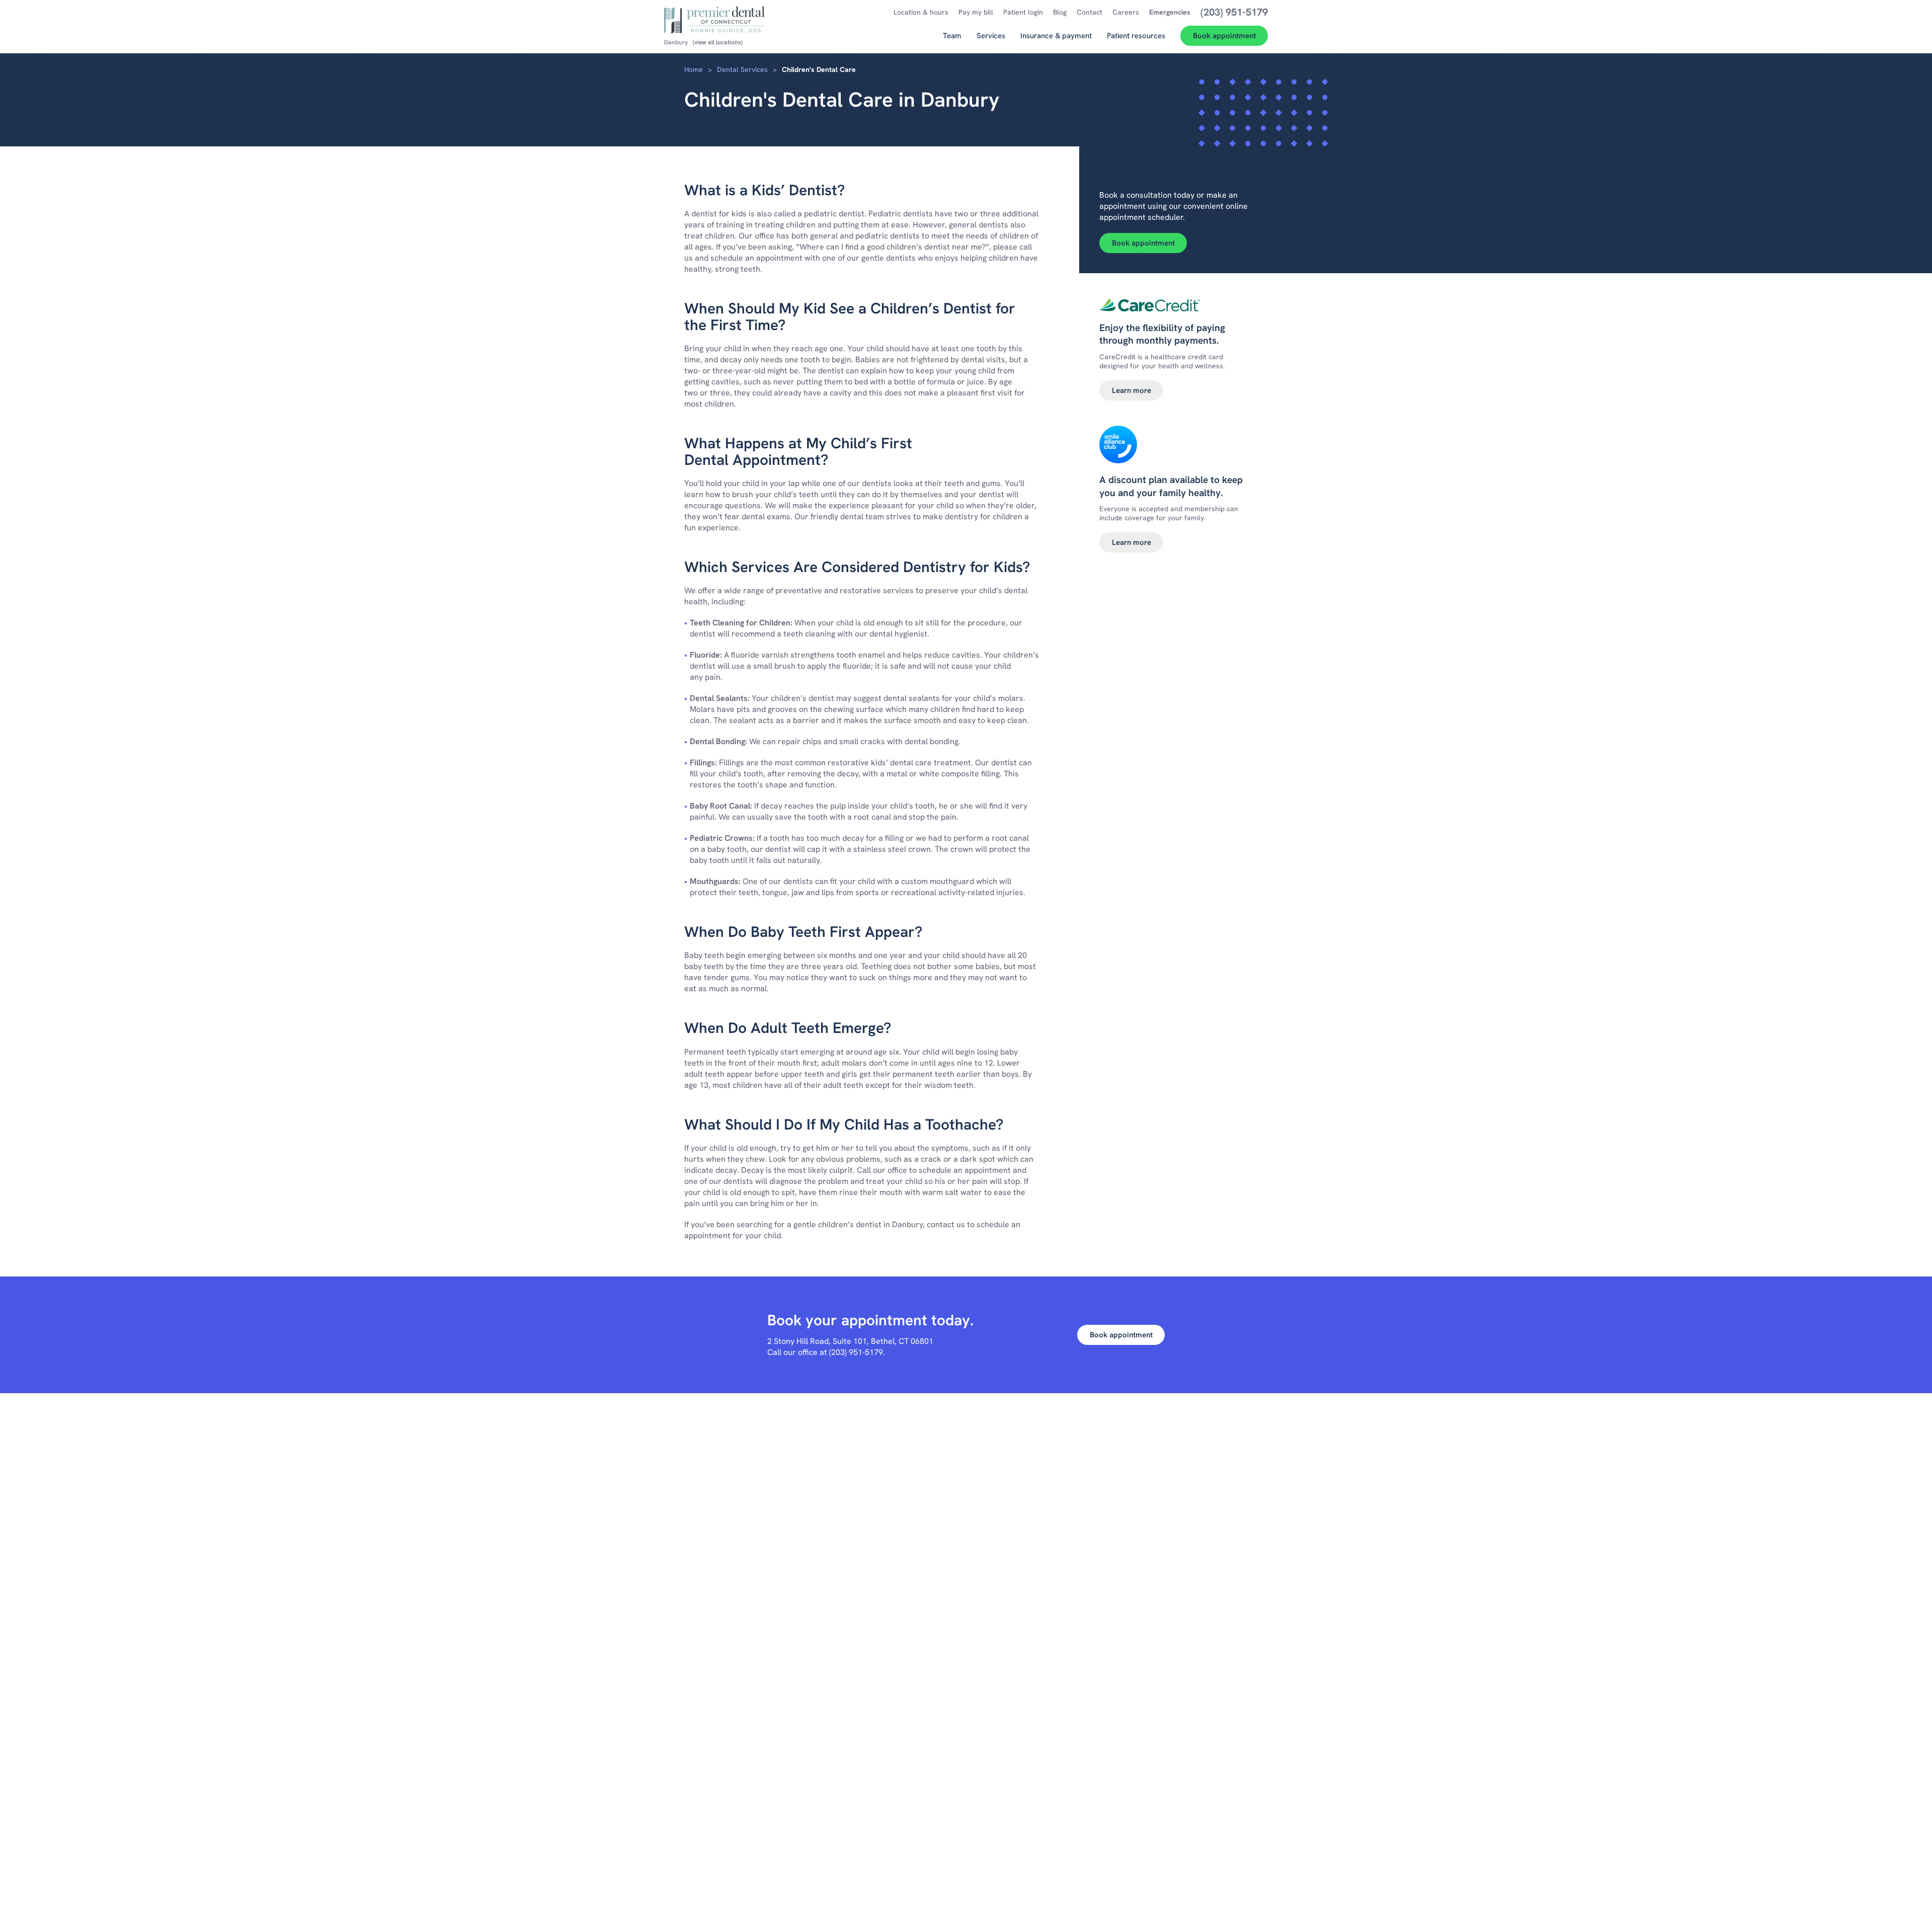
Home (694, 69)
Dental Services (742, 69)
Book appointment (1143, 243)
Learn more (1132, 390)
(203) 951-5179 (856, 1352)
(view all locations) (718, 42)
